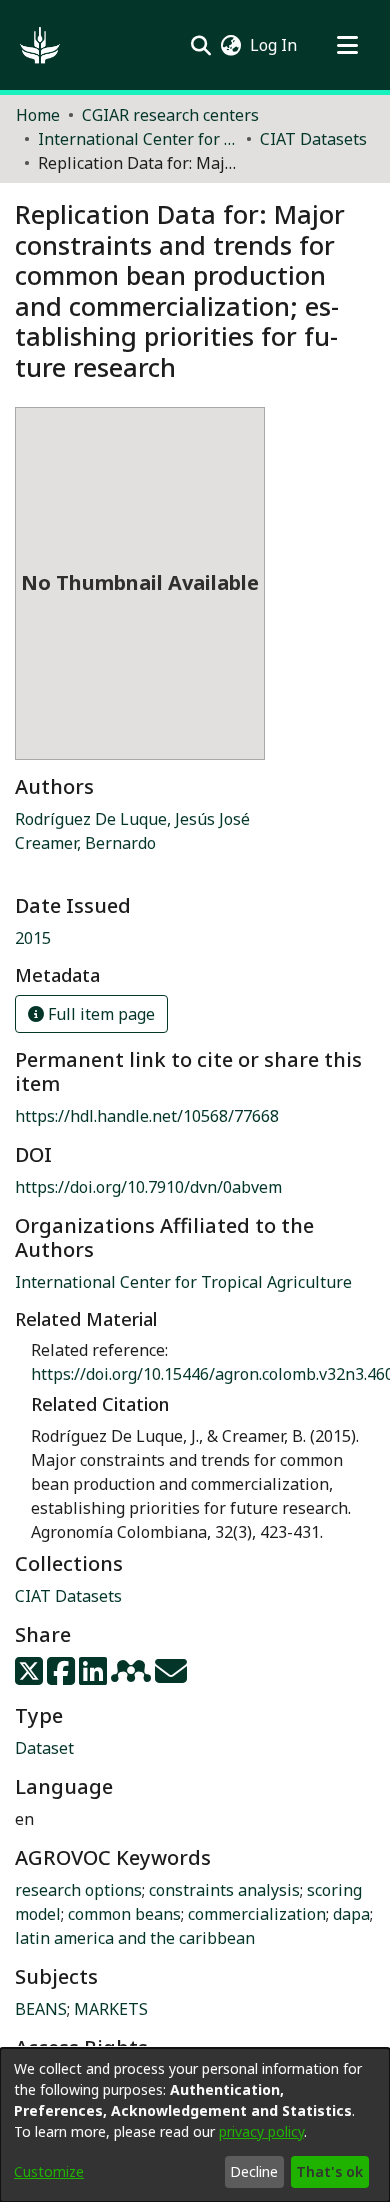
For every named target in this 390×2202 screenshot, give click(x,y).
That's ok (329, 2171)
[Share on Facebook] (63, 1677)
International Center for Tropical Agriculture (183, 1282)
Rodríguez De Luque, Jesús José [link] (132, 819)
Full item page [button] (99, 1014)
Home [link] (38, 115)
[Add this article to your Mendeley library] (133, 1677)
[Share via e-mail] (171, 1677)
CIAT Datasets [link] (313, 139)
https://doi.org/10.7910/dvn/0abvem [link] (148, 1187)
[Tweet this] (31, 1677)
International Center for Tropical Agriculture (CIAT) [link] (138, 139)
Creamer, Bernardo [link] (85, 843)
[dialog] (195, 2125)
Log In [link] (274, 45)
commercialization (257, 1914)
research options (78, 1890)
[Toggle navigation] (347, 45)
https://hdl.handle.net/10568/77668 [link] (147, 1116)
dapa (351, 1914)
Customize (49, 2171)
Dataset (44, 1748)
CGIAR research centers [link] (170, 115)
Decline (254, 2171)
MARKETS (111, 2009)
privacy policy (261, 2131)
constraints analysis (224, 1890)
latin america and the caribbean (135, 1938)
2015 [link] (33, 938)
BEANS (41, 2009)
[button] (40, 45)
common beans (124, 1914)
